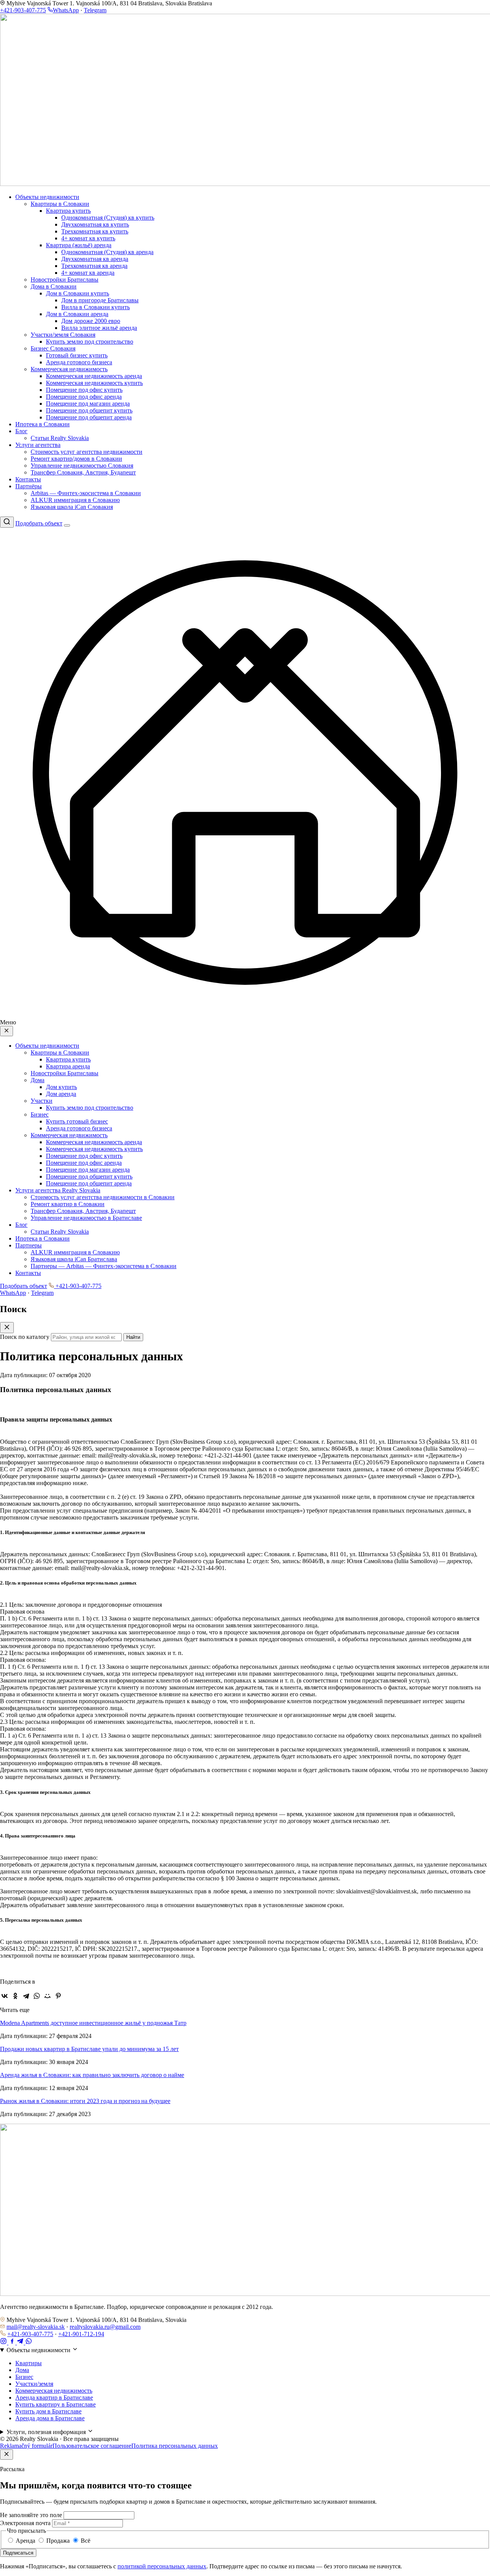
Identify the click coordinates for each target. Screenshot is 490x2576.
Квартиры (29, 2363)
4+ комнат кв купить (88, 238)
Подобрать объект (39, 523)
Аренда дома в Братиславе (50, 2418)
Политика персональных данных (175, 2446)
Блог (21, 431)
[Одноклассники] (15, 1996)
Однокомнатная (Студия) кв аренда (107, 252)
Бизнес (40, 1114)
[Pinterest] (58, 1996)
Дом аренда (61, 1094)
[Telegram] (26, 1996)
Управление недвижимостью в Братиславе (86, 1218)
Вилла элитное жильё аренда (99, 328)
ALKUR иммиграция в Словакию (75, 500)
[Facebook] (13, 2342)
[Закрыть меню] (7, 1031)
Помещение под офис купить (84, 390)
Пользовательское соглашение (92, 2446)
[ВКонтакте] (5, 1996)
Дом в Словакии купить (78, 293)
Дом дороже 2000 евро (91, 321)
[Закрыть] (7, 2455)
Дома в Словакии (54, 286)
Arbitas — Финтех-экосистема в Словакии (86, 493)
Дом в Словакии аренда (77, 314)
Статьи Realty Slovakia (60, 438)
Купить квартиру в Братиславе (56, 2404)
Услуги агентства (38, 445)
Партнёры (29, 486)
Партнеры (29, 1245)
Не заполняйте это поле (31, 2515)
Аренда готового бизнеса (79, 362)
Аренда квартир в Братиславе (54, 2397)
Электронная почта (25, 2523)
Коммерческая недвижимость (69, 369)
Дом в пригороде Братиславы (100, 300)
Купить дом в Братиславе (48, 2411)
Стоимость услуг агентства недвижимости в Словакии (103, 1197)
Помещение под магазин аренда (88, 404)
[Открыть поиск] (7, 522)
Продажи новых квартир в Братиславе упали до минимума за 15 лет (89, 2049)
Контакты (28, 479)
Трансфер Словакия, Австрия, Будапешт (83, 472)
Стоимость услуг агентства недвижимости (87, 452)
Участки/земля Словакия (63, 335)
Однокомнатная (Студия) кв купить (108, 218)
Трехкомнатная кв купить (95, 231)
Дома (38, 1080)
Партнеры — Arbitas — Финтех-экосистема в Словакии (104, 1266)
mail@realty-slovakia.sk (36, 2327)
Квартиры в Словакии (60, 204)
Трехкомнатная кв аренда (94, 266)
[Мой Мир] (47, 1996)
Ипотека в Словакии (42, 424)
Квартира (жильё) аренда (79, 245)
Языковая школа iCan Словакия (72, 507)
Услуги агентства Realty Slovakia (58, 1190)
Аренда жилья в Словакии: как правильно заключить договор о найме (92, 2075)
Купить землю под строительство (90, 342)
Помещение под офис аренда (84, 397)
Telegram (95, 10)
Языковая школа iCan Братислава (74, 1259)
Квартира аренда (68, 1066)
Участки (42, 1101)
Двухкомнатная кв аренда (95, 259)
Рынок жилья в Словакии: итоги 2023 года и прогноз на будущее (85, 2101)
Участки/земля (34, 2384)
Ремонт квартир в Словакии (68, 1204)
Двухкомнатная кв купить (95, 224)
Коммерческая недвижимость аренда (94, 376)
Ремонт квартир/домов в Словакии (76, 459)
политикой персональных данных (162, 2566)
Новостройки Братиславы (65, 280)
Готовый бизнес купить (77, 355)
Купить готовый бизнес (77, 1121)
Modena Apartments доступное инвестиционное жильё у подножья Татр (93, 2023)
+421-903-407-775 (23, 10)
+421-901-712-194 (81, 2334)
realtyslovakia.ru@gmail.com (105, 2327)
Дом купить (61, 1087)
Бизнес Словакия (53, 348)
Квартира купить (68, 211)
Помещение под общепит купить (89, 410)
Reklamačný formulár (26, 2446)
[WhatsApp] (37, 1996)
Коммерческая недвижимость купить (94, 383)
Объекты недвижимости (47, 197)
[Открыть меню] (67, 525)
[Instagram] (4, 2342)
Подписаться (18, 2553)
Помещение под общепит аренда (89, 417)
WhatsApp (66, 10)
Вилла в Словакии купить (96, 307)
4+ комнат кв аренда (88, 273)
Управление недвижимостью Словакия (82, 465)
